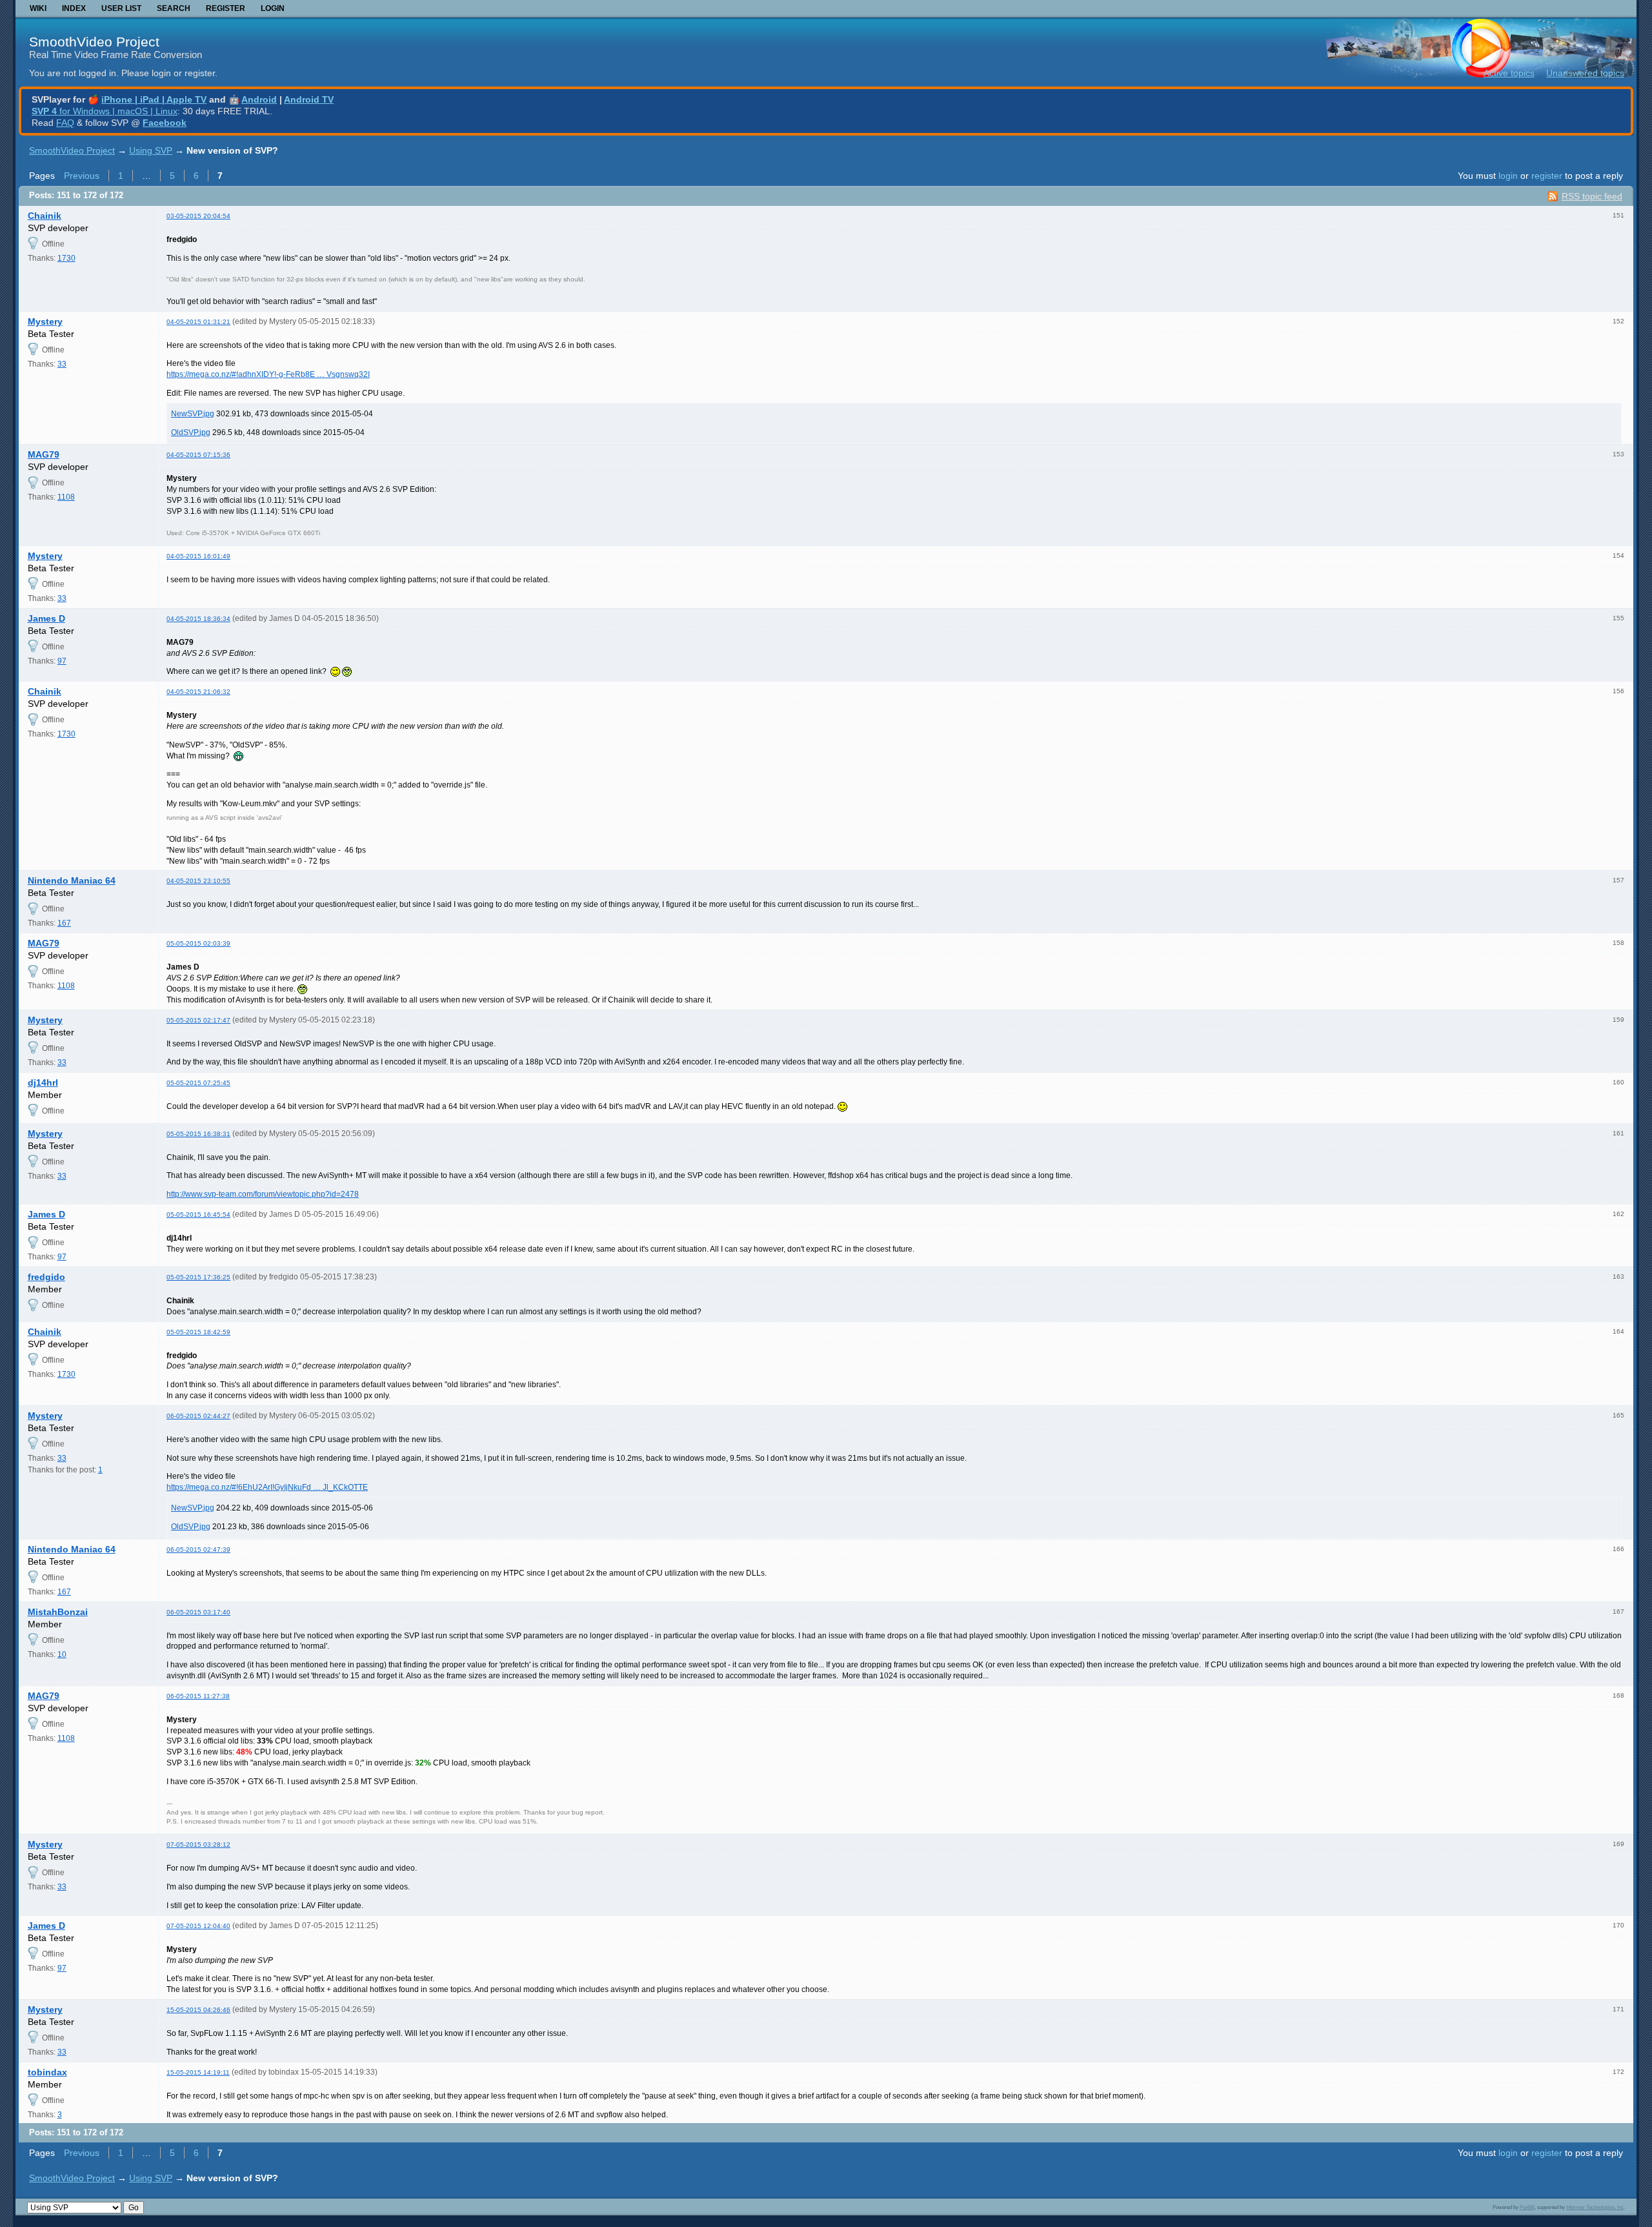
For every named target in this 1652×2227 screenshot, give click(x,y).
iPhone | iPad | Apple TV (154, 99)
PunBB (1527, 2207)
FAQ (65, 123)
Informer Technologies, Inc (1595, 2207)
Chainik (45, 216)
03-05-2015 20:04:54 (198, 216)
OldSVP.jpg (191, 432)
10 (62, 1654)
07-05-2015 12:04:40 (198, 1926)
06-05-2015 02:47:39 (198, 1550)
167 (64, 923)
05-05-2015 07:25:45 (198, 1083)
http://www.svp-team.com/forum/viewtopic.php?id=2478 (263, 1194)
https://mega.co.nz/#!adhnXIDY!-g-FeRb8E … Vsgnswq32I (268, 374)
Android (259, 99)
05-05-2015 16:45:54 (198, 1215)
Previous (82, 176)
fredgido (46, 1277)
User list (121, 8)
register (1547, 176)
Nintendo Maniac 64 (72, 880)
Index (74, 8)
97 (62, 661)
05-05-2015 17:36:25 (198, 1277)
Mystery (45, 321)
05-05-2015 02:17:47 (198, 1020)
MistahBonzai (58, 1612)
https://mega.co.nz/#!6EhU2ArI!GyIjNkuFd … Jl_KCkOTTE (267, 1487)
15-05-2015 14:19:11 (198, 2072)
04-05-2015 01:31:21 (198, 322)
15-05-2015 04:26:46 (198, 2010)
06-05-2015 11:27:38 (198, 1696)
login (1508, 176)
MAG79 (44, 454)
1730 (66, 258)
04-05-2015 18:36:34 (198, 619)
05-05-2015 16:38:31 (198, 1134)
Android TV (309, 99)
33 (62, 364)
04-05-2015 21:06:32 (198, 692)
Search (174, 8)
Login (273, 8)
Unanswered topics (1585, 73)
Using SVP (151, 150)
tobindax (47, 2072)
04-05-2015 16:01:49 (198, 556)
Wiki (38, 8)
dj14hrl (43, 1083)
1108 (66, 497)
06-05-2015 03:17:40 (198, 1612)
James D (46, 618)
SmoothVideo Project (94, 42)
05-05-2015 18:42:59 (198, 1332)
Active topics (1509, 73)
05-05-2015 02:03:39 (198, 943)
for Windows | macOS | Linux (105, 111)
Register (226, 8)
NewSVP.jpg (193, 414)
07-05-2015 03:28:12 (198, 1845)
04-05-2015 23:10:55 (198, 881)
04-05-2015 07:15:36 (198, 455)
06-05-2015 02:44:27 (198, 1416)
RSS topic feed (1592, 196)
